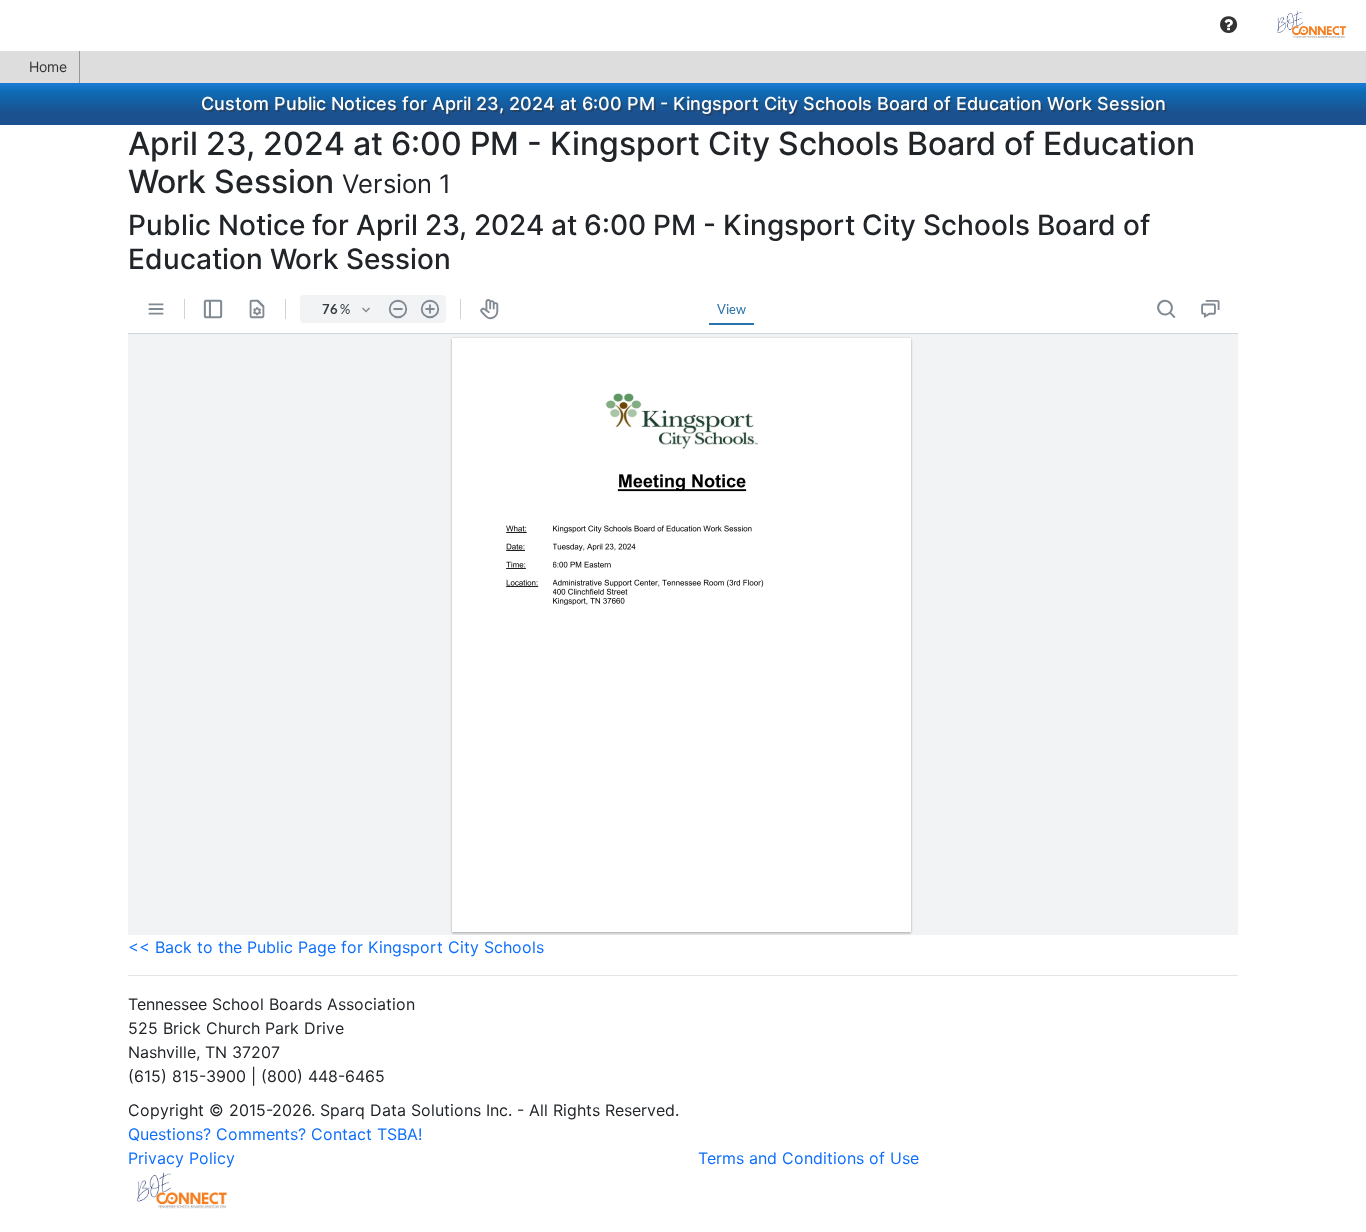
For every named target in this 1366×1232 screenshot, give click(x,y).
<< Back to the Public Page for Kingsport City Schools (336, 947)
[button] (1228, 25)
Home (48, 66)
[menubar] (683, 25)
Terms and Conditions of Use (808, 1158)
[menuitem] (1228, 24)
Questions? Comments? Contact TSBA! (275, 1134)
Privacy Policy (181, 1158)
